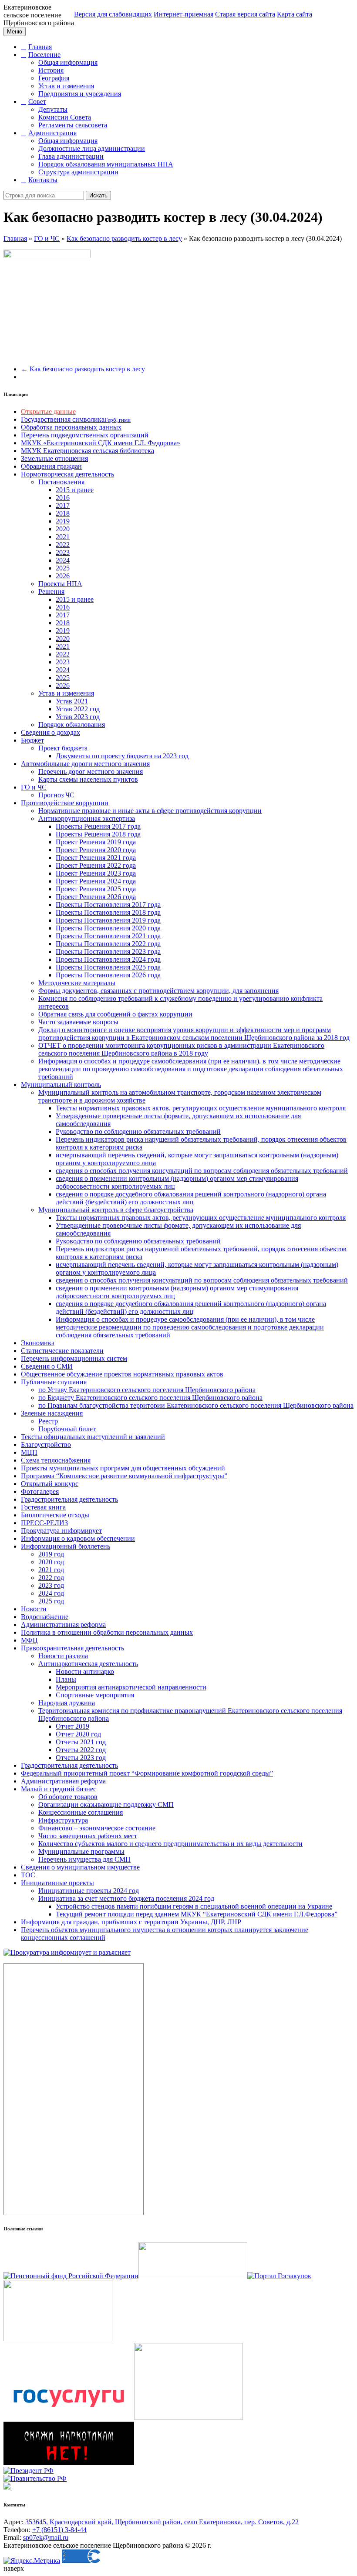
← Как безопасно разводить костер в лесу (83, 369)
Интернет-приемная (184, 14)
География (54, 78)
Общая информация (68, 62)
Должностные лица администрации (92, 148)
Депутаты (53, 109)
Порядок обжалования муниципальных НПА (106, 164)
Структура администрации (78, 172)
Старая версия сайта (245, 14)
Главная (40, 47)
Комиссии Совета (65, 117)
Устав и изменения (66, 86)
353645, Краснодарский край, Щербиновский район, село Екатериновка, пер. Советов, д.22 (162, 2522)
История (51, 70)
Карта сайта (295, 14)
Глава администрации (71, 156)
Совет (37, 102)
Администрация (52, 133)
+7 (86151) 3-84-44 (59, 2530)
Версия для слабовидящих (113, 14)
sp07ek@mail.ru (46, 2538)
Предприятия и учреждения (80, 94)
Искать (98, 195)
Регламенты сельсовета (73, 125)
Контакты (43, 180)
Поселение (44, 55)
